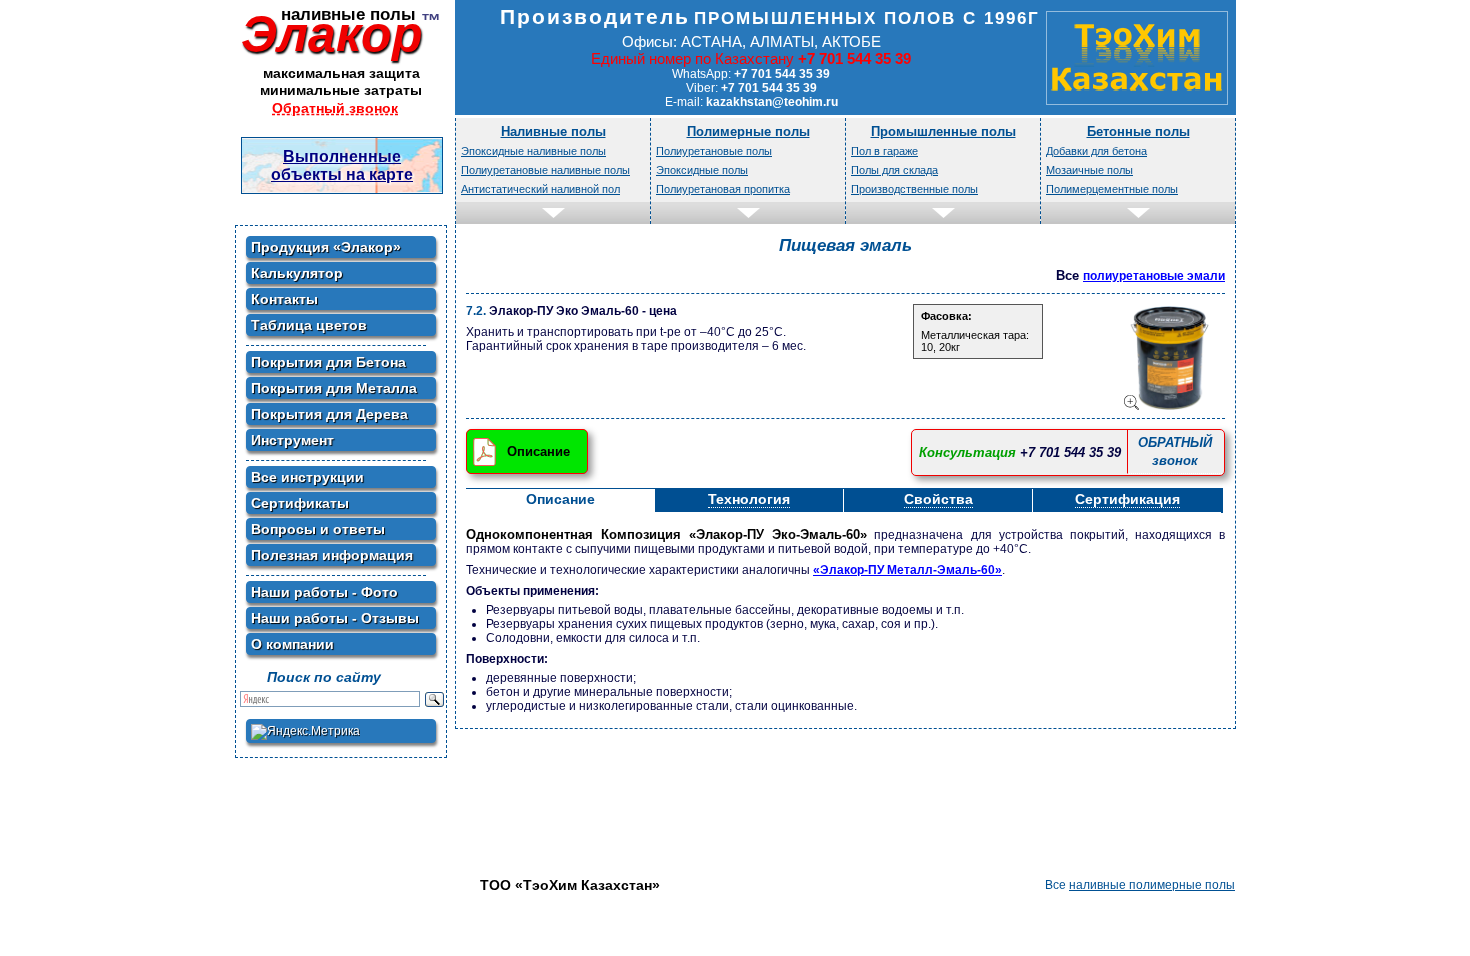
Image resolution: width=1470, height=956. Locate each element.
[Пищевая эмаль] (1171, 358)
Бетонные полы (1138, 131)
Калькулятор (297, 273)
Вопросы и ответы (318, 529)
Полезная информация (332, 555)
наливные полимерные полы (1152, 885)
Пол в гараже (884, 151)
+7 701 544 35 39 (1070, 452)
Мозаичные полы (1089, 170)
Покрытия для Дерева (329, 414)
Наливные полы (553, 131)
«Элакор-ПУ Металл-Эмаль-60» (907, 570)
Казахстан (1137, 58)
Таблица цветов (309, 325)
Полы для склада (894, 170)
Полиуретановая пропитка (723, 189)
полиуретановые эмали (1154, 276)
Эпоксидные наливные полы (533, 151)
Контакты (284, 299)
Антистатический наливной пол (540, 189)
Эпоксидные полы (702, 170)
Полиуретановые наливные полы (545, 170)
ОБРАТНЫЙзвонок (1175, 451)
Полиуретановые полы (714, 151)
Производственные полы (914, 189)
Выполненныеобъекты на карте (342, 165)
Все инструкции (307, 477)
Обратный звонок (335, 108)
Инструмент (292, 440)
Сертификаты (300, 503)
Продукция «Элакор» (326, 247)
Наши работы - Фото (324, 592)
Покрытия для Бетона (328, 362)
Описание (538, 451)
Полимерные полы (748, 131)
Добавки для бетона (1096, 151)
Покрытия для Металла (334, 388)
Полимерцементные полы (1112, 189)
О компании (292, 644)
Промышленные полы (943, 131)
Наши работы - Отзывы (335, 618)
